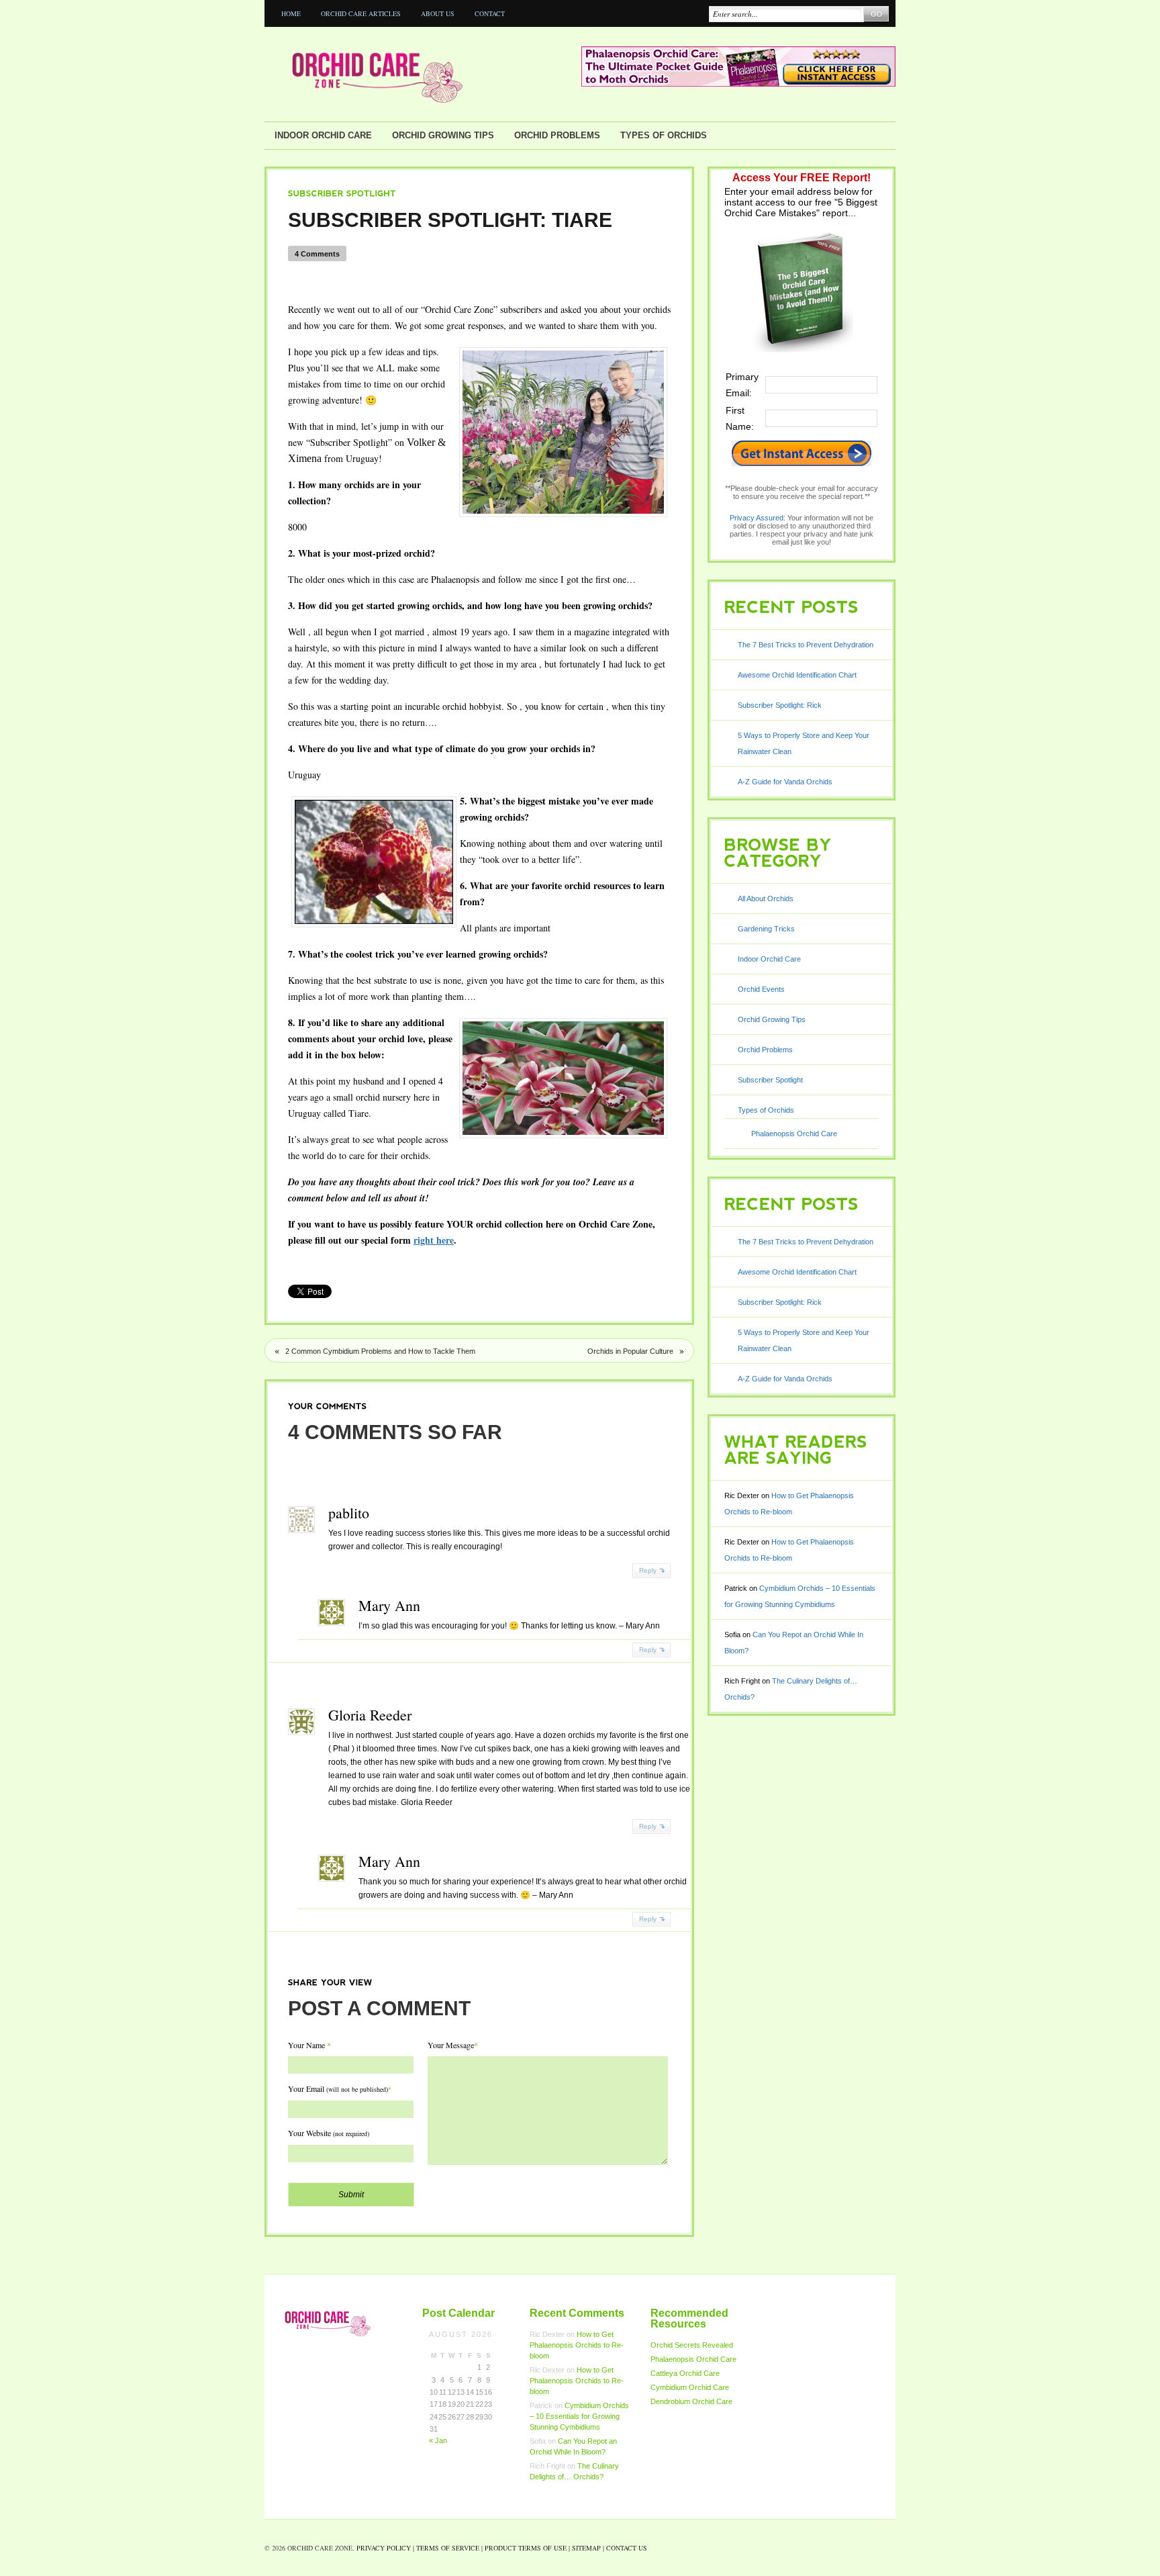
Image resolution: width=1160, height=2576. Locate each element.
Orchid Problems (557, 135)
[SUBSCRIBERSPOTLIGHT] (342, 193)
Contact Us (627, 2548)
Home (291, 13)
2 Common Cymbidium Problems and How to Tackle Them (380, 1351)
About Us (438, 13)
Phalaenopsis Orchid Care (794, 1134)
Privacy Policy (384, 2548)
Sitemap (586, 2548)
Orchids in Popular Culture (630, 1351)
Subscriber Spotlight (770, 1080)
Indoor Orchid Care (323, 135)
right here (434, 1240)
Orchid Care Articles (361, 13)
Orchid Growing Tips (443, 135)
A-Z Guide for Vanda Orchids (785, 782)
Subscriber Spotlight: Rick (780, 705)
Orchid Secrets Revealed (692, 2345)
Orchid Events (761, 989)
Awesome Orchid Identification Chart (797, 675)
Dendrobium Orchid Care (691, 2401)
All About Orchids (766, 899)
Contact (490, 13)
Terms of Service (448, 2548)
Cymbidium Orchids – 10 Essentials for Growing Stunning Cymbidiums (579, 2416)
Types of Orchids (664, 135)
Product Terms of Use (526, 2548)
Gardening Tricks (766, 929)
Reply (648, 1570)
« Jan (438, 2440)
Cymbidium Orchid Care (690, 2387)
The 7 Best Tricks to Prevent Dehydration (806, 645)
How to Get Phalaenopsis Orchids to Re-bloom (577, 2345)
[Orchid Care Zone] (422, 75)
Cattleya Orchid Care (685, 2373)
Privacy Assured (757, 518)
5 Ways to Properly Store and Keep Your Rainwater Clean (804, 743)
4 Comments (317, 254)
